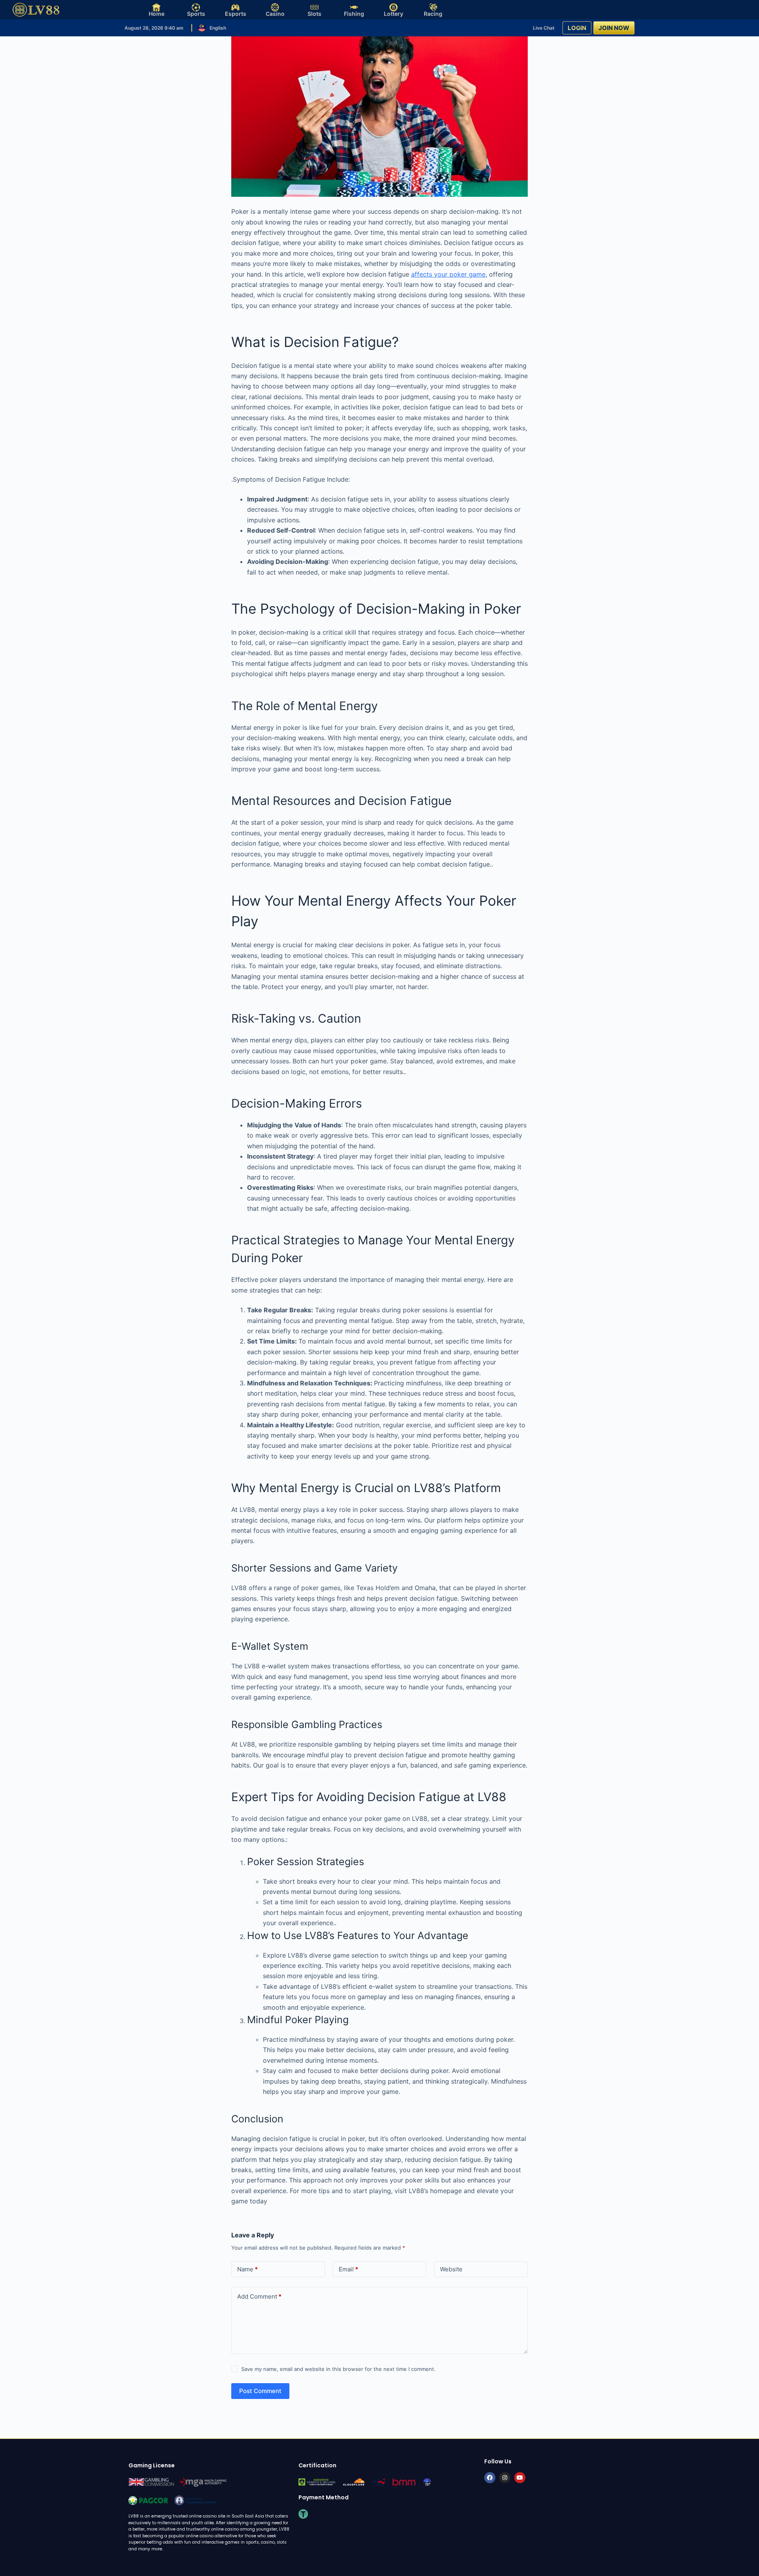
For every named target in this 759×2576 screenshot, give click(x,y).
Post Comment (260, 2391)
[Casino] (275, 7)
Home (157, 14)
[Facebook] (490, 2478)
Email (348, 2269)
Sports (196, 14)
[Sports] (196, 7)
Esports (236, 14)
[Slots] (314, 7)
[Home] (156, 7)
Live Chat (544, 28)
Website (451, 2269)
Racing (433, 14)
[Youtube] (520, 2478)
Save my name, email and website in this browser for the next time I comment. (338, 2369)
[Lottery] (394, 7)
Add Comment (259, 2296)
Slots (314, 14)
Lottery (394, 14)
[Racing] (433, 7)
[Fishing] (354, 7)
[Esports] (235, 7)
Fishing (354, 14)
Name (247, 2269)
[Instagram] (505, 2478)
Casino (275, 14)
